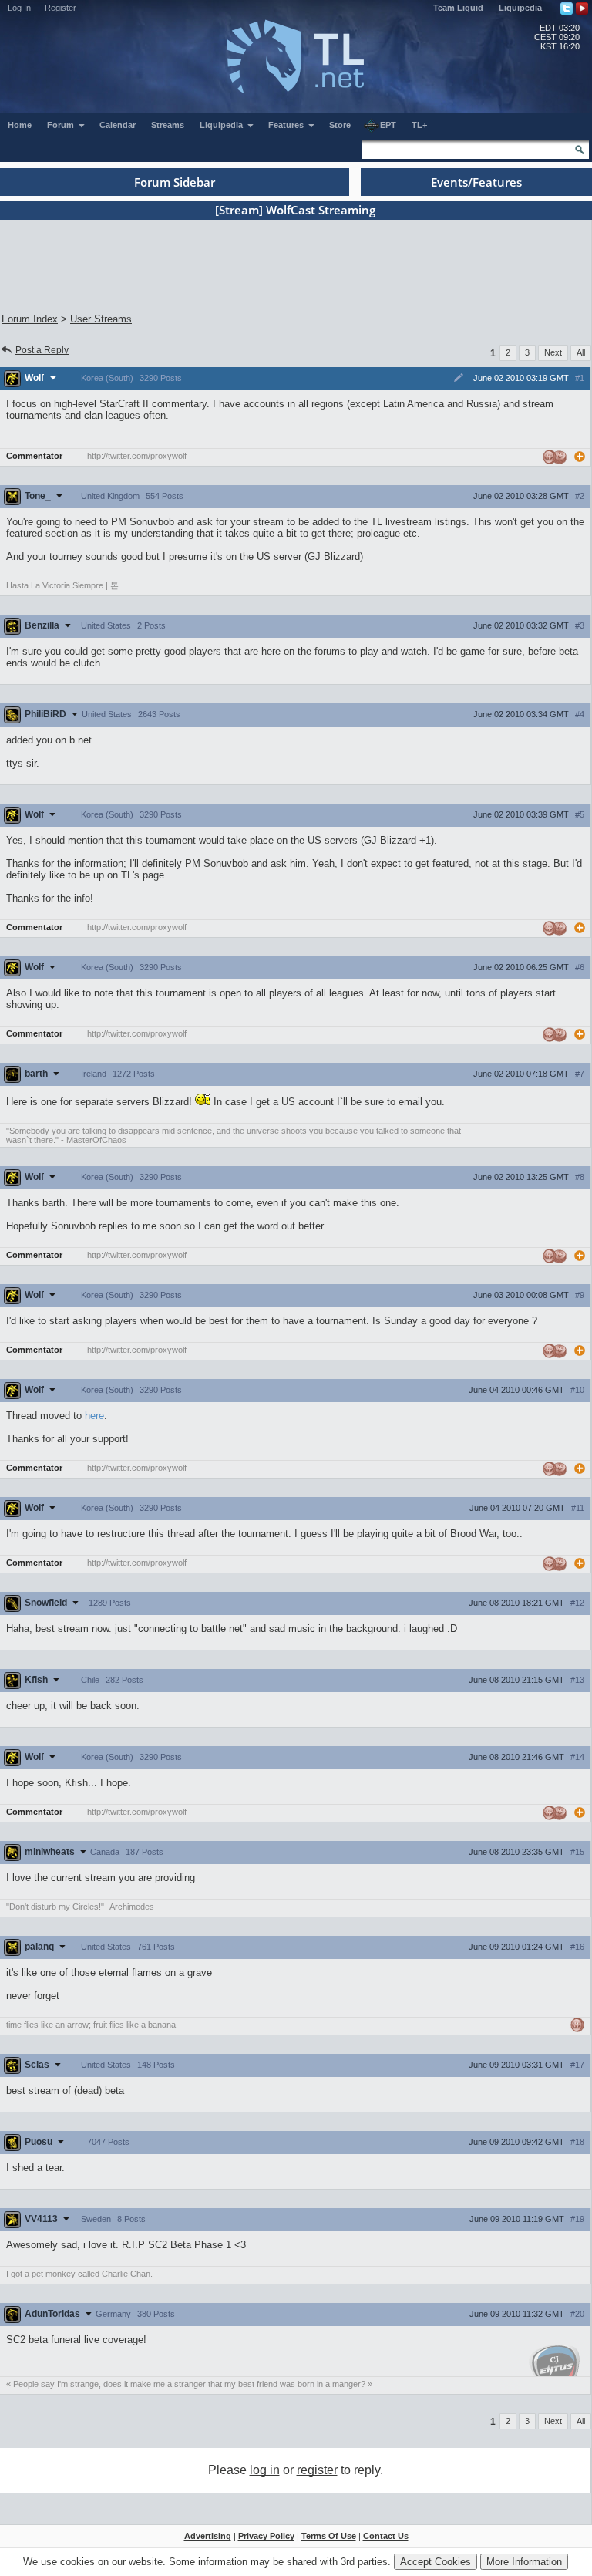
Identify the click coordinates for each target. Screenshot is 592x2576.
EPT (388, 125)
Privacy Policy (266, 2536)
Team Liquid (458, 8)
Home (20, 125)
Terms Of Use (329, 2536)
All (581, 352)
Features (287, 125)
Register (61, 8)
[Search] (580, 150)
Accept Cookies (436, 2562)
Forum (62, 125)
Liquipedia (520, 8)
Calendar (118, 125)
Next (553, 352)
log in (265, 2470)
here (94, 1416)
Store (340, 125)
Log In (19, 8)
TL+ (419, 125)
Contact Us (386, 2536)
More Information (524, 2562)
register (317, 2470)
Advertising (208, 2536)
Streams (168, 125)
